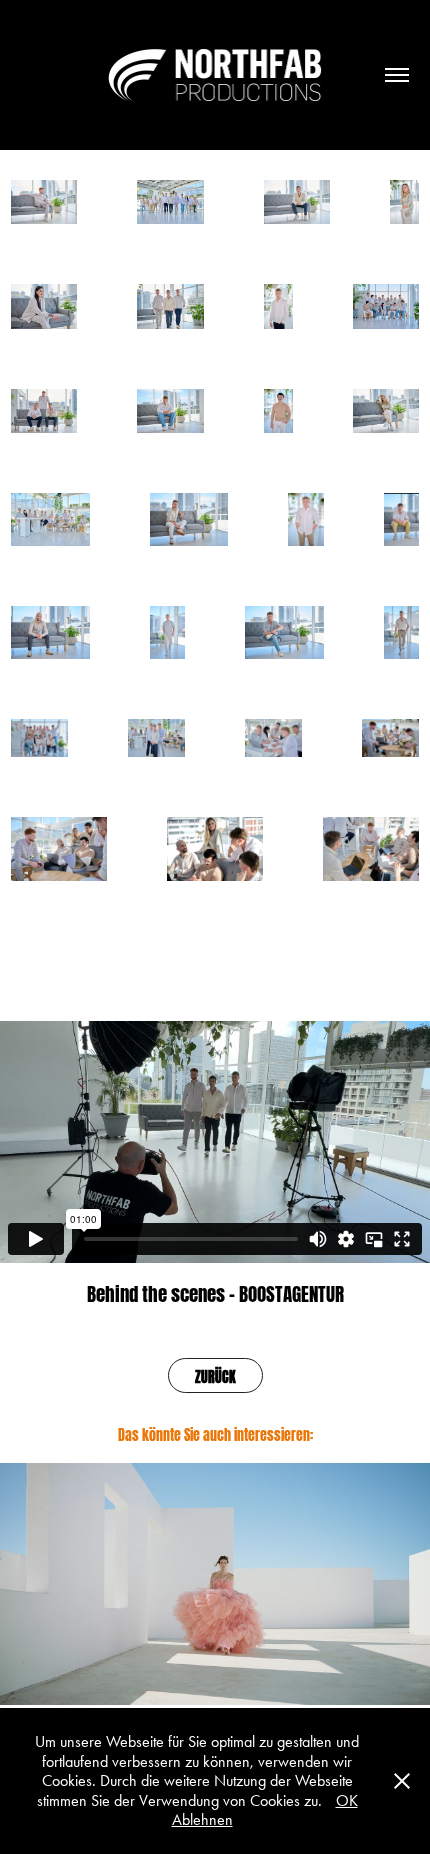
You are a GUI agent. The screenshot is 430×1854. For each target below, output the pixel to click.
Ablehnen (202, 1819)
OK (347, 1800)
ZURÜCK (215, 1375)
